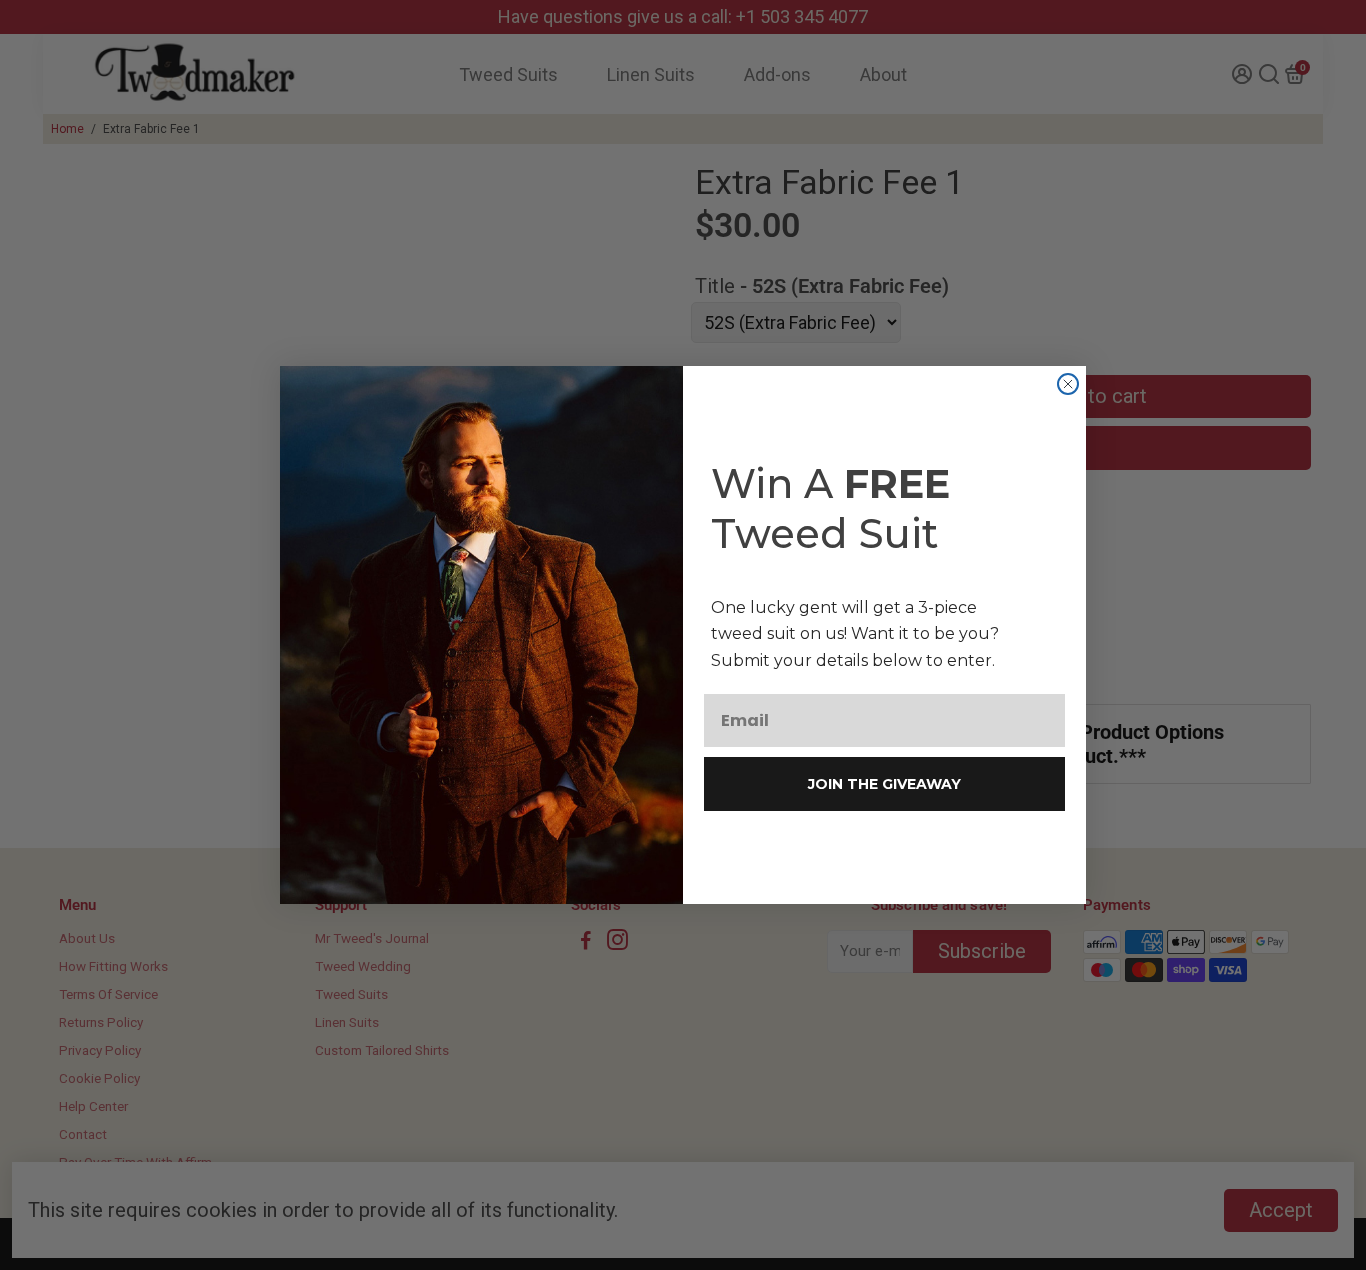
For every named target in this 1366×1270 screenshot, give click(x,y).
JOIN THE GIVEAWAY (884, 784)
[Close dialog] (1068, 384)
